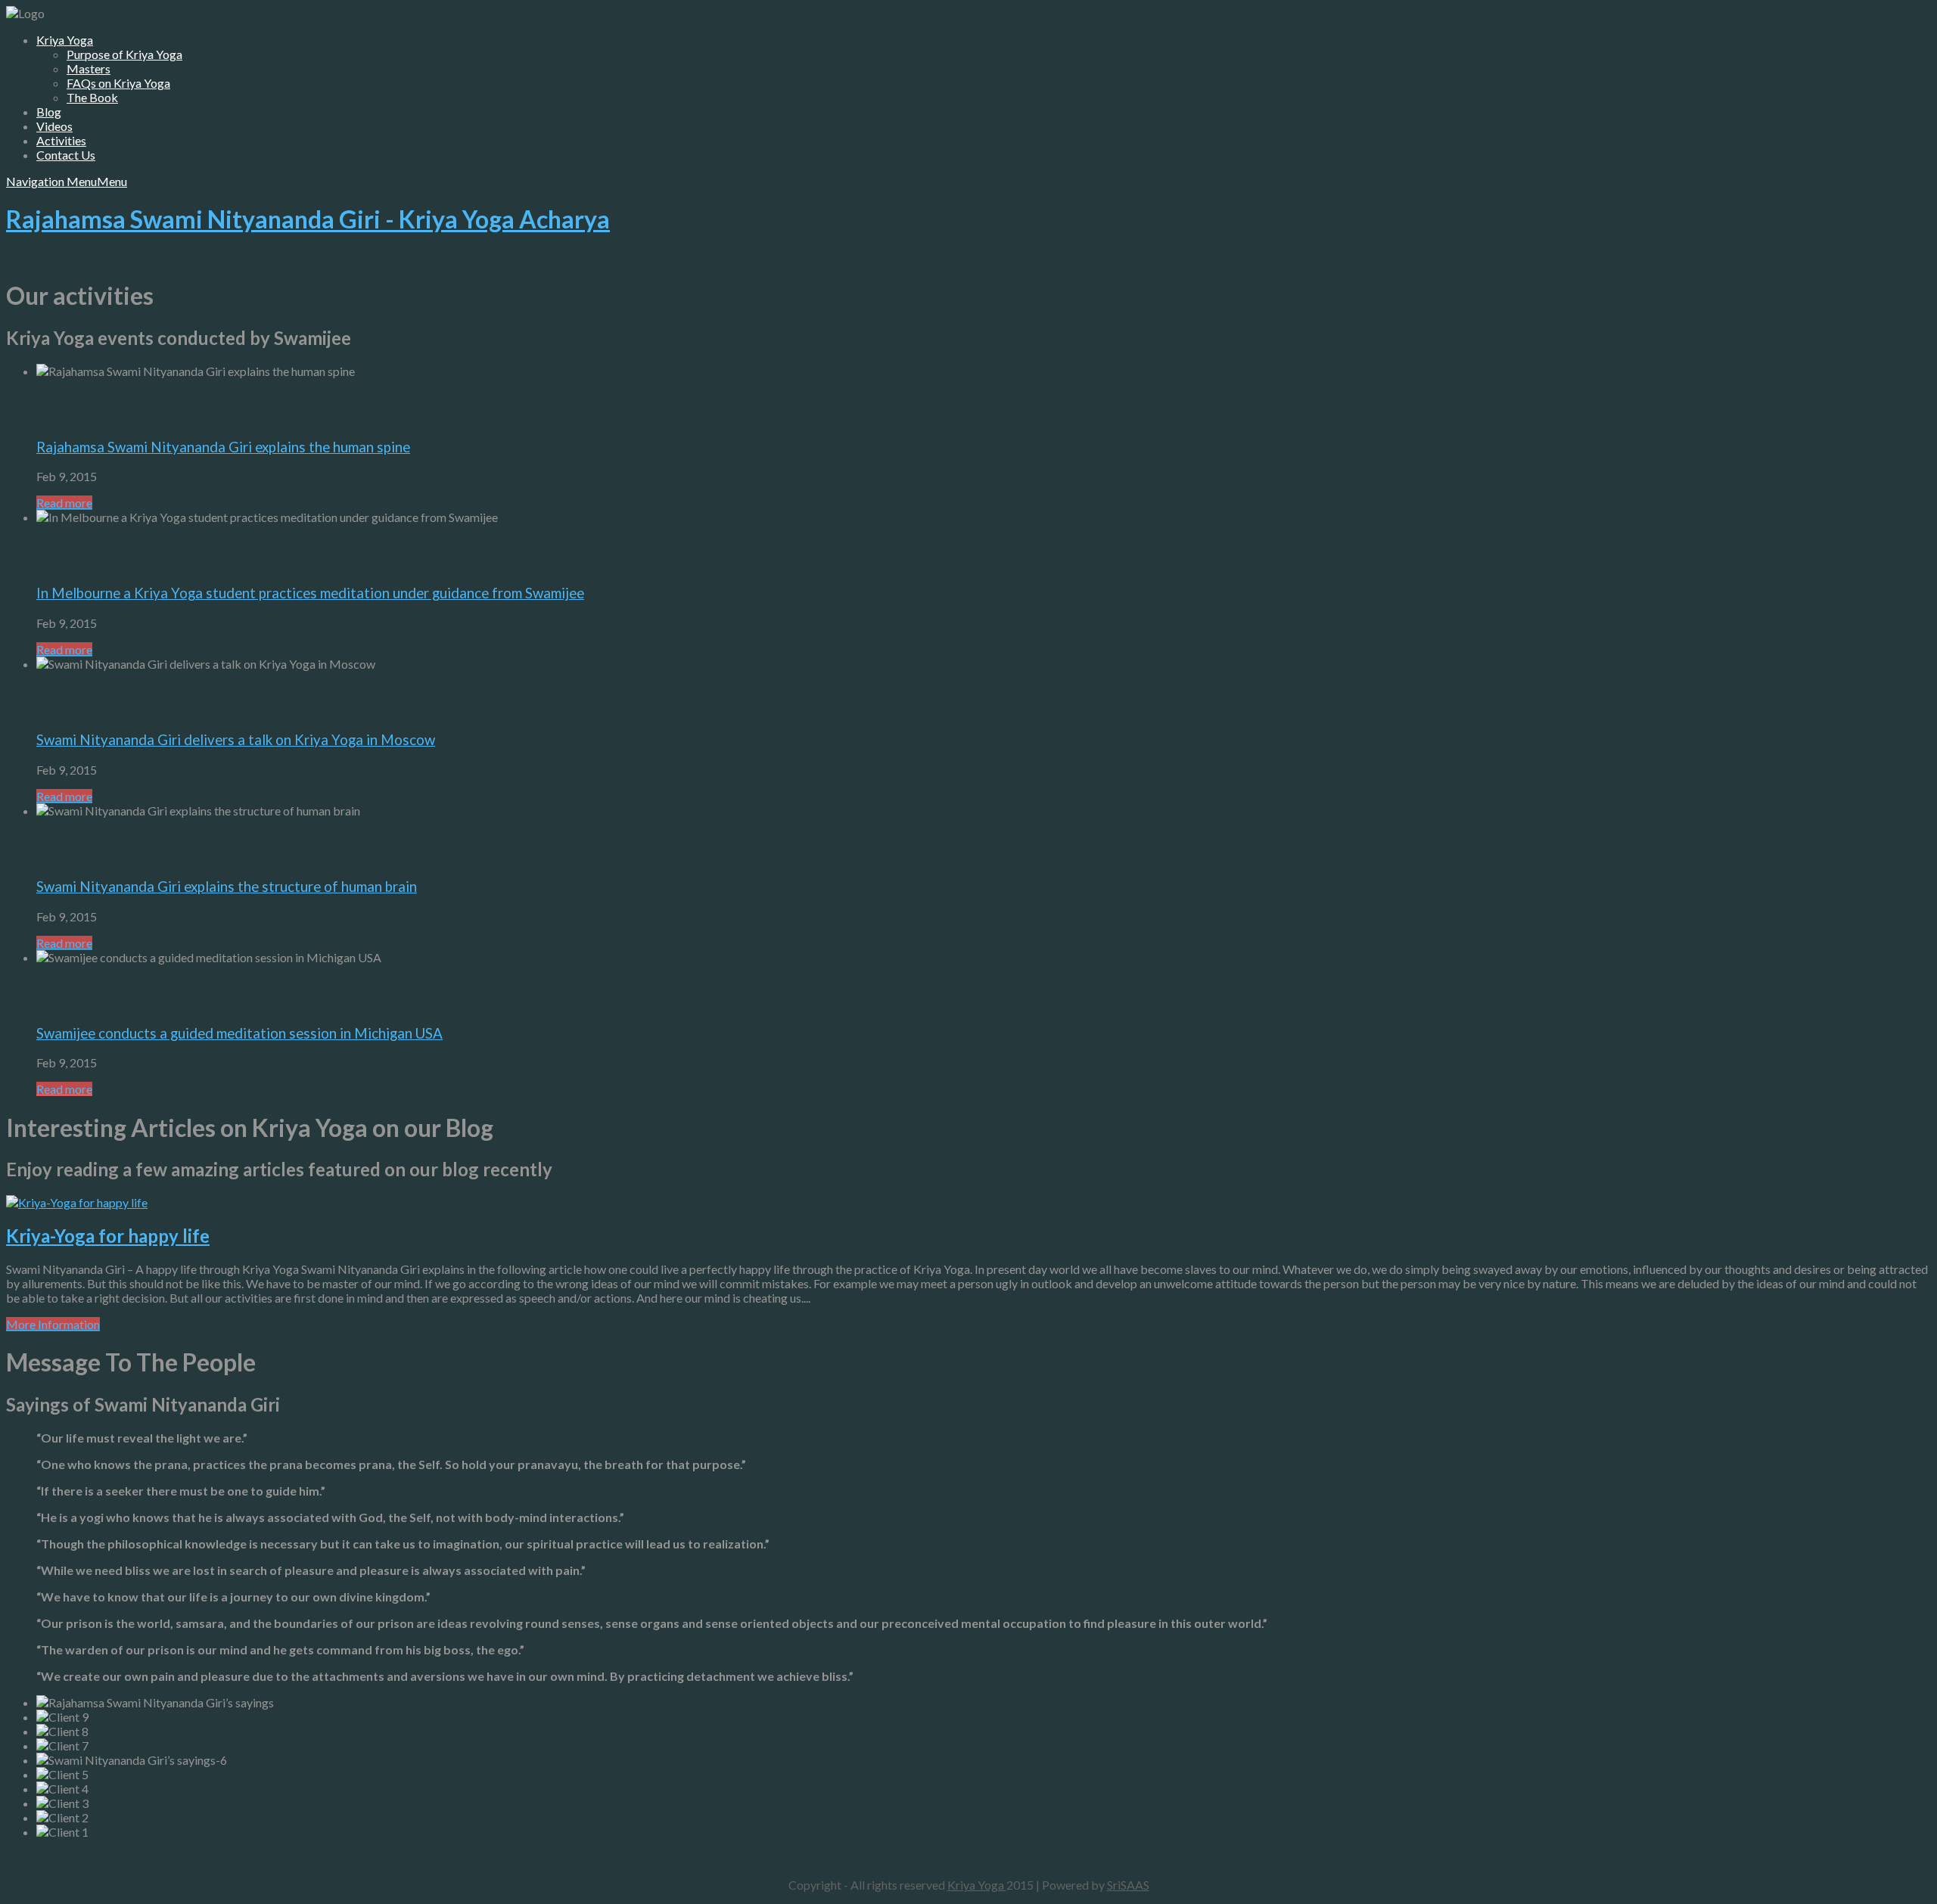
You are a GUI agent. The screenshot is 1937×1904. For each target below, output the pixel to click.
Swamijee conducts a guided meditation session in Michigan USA (239, 1033)
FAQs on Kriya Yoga (118, 83)
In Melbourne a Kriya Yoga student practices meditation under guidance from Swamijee (310, 593)
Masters (89, 68)
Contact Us (66, 155)
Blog (49, 112)
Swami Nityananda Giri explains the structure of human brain (227, 887)
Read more (64, 503)
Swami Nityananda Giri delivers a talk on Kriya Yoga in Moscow (236, 740)
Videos (54, 126)
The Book (92, 97)
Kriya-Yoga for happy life (108, 1236)
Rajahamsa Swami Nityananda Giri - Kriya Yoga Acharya (308, 219)
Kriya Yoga (65, 40)
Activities (61, 140)
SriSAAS (1128, 1885)
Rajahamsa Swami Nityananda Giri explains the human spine (223, 447)
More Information (53, 1324)
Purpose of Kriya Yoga (124, 54)
